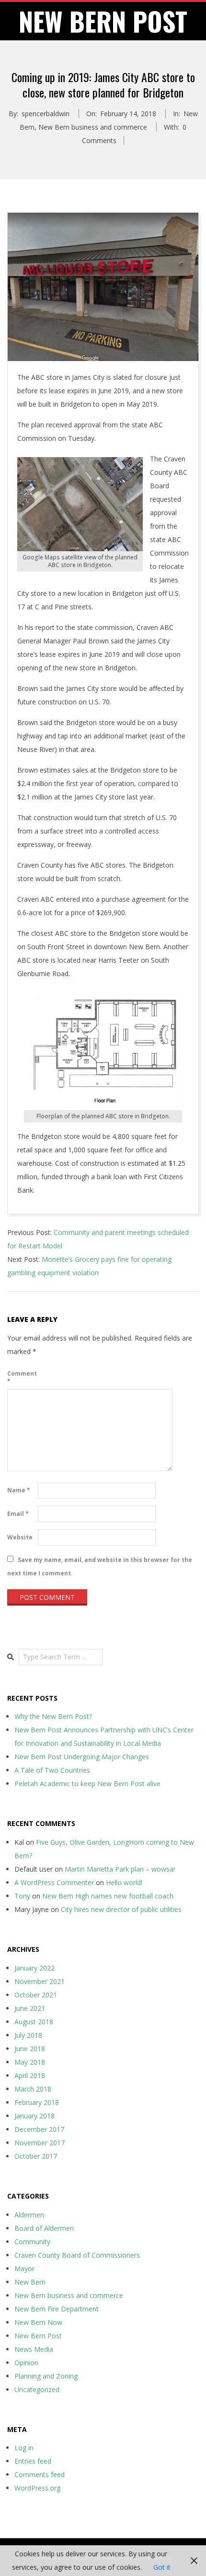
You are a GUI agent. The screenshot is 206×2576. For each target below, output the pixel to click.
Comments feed (40, 2474)
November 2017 (40, 2143)
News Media (34, 2349)
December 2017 (39, 2129)
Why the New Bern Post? (53, 1716)
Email (18, 1514)
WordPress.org (37, 2488)
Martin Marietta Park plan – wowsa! (120, 1869)
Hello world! (124, 1882)
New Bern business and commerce (93, 127)
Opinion (26, 2363)
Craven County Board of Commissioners (77, 2255)
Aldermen (29, 2215)
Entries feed (33, 2461)
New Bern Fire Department (57, 2309)
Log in (24, 2448)
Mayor (24, 2268)
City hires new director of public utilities (121, 1909)
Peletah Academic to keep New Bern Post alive (87, 1784)
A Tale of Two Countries (52, 1770)
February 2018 (37, 2102)
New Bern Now (38, 2322)
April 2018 (30, 2075)
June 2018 (30, 2049)
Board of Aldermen (44, 2228)
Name (19, 1490)
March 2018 (33, 2089)
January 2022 (34, 1968)
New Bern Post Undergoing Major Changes (82, 1757)
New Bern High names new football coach (108, 1896)
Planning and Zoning (46, 2376)
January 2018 (34, 2116)
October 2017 (36, 2156)
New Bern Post (38, 2336)
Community (32, 2242)
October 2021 (36, 1995)
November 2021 (40, 1981)
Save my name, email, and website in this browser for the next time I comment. (100, 1566)
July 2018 (28, 2035)
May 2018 (30, 2062)
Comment (22, 1377)
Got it (162, 2567)
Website (20, 1537)
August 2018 (34, 2022)
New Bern (30, 2282)
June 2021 (30, 2008)
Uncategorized (37, 2389)
